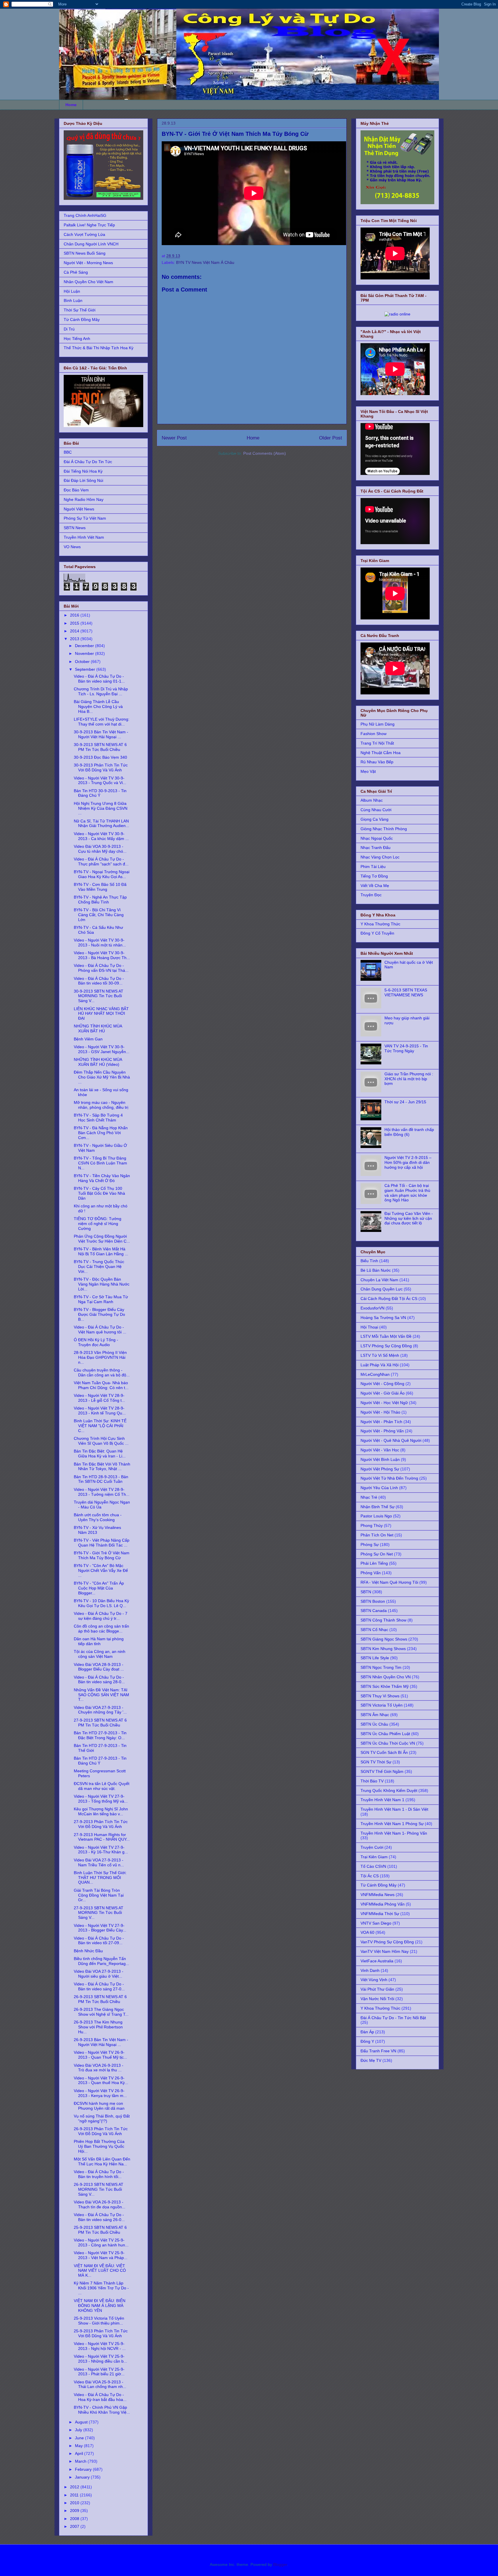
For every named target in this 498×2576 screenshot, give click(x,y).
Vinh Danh (370, 1970)
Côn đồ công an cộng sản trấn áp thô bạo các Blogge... (101, 1629)
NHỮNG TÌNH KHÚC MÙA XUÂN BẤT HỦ (98, 1028)
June (80, 2438)
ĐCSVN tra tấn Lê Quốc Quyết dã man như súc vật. (102, 1786)
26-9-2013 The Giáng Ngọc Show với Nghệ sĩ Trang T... (101, 2012)
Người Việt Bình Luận (380, 1459)
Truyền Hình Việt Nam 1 (382, 1800)
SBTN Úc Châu (374, 1724)
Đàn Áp (367, 2032)
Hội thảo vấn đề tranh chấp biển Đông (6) (409, 1132)
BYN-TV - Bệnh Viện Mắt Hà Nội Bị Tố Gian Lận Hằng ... (101, 1251)
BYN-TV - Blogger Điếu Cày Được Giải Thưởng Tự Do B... (99, 1314)
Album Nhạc (372, 800)
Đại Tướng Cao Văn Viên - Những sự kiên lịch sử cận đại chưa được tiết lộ (409, 1218)
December (85, 646)
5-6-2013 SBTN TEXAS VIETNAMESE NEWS (406, 992)
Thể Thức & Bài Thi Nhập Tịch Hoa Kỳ (99, 348)
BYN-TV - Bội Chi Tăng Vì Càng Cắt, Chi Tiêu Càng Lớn (99, 915)
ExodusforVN (372, 1308)
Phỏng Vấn (371, 1573)
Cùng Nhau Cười (376, 810)
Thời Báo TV (372, 1781)
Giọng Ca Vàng (375, 819)
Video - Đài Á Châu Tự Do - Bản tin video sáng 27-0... (99, 1986)
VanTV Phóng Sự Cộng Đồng (387, 1942)
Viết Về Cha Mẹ (375, 886)
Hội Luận (72, 291)
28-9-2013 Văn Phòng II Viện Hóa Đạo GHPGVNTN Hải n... (100, 1357)
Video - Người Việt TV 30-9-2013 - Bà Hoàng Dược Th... (102, 955)
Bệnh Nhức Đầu (88, 1951)
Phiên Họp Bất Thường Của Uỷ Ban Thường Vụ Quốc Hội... (99, 2146)
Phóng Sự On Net (377, 1554)
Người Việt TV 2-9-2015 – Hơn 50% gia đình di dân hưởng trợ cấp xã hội (408, 1162)
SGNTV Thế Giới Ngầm (382, 1771)
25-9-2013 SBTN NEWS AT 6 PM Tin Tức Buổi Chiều (100, 2230)
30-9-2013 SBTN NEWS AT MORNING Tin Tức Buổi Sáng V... (99, 996)
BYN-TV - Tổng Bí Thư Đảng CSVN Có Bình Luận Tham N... (100, 1163)
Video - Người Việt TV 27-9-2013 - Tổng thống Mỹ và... (101, 1799)
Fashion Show (373, 734)
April (80, 2453)
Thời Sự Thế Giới (80, 310)
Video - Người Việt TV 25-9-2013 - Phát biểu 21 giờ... (99, 2372)
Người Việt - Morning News (88, 263)
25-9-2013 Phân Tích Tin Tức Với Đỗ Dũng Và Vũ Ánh (101, 2333)
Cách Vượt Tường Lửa (84, 234)
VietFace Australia (377, 1961)
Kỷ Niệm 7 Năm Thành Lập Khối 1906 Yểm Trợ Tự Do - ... (101, 2288)
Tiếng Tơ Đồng (374, 876)
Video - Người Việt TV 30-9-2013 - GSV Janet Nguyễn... (102, 1049)
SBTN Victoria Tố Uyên (382, 1705)
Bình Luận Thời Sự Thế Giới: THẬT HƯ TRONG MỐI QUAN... (100, 1878)
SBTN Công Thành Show (383, 1620)
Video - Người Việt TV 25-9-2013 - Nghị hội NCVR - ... (100, 2346)
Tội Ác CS (370, 1876)
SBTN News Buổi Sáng (85, 253)
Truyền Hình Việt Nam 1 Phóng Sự (392, 1824)
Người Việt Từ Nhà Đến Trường (389, 1478)
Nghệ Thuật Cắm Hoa (381, 753)
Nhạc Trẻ (369, 1497)
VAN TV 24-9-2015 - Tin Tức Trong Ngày (406, 1048)
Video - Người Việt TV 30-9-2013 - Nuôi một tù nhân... (100, 943)
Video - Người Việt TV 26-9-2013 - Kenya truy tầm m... (100, 2093)
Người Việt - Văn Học (380, 1450)
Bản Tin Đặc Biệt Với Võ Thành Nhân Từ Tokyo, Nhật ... (102, 1467)
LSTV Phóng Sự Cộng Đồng (386, 1346)
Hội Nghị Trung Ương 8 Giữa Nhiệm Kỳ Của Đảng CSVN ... (101, 808)
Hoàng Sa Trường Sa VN (383, 1318)
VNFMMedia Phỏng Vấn (383, 1904)
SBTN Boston (373, 1601)
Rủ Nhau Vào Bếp (377, 762)
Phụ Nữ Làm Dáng (378, 724)
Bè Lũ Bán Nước (376, 1270)
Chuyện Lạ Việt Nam (379, 1280)
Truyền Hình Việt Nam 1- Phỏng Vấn (394, 1833)
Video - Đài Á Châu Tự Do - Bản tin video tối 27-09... (99, 1941)
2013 (75, 639)
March (81, 2461)
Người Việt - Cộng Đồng (382, 1384)
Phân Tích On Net (377, 1535)
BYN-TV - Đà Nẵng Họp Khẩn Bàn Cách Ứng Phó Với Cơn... (101, 1133)
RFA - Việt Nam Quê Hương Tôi (389, 1582)
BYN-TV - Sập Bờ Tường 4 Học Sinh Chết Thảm (98, 1118)
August (82, 2422)
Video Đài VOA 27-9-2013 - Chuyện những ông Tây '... (100, 1710)
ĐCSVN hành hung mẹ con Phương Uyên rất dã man (99, 2106)
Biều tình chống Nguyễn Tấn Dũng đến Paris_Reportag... (101, 1961)
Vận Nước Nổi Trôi (377, 1999)
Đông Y (367, 2041)
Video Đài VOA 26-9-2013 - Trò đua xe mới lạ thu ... (99, 2068)
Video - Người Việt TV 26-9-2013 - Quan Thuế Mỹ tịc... (100, 2055)
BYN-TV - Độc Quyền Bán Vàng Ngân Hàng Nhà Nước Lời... (102, 1284)
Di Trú (69, 329)
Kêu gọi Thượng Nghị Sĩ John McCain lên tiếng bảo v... (101, 1811)
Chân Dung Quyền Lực (382, 1289)
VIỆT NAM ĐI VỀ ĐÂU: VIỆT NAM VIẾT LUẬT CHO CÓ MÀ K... (100, 2271)
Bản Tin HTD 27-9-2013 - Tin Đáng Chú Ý (100, 1761)
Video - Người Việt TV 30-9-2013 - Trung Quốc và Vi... (100, 780)
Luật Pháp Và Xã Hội (380, 1365)
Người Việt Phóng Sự (380, 1469)
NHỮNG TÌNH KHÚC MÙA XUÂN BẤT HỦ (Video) (98, 1062)
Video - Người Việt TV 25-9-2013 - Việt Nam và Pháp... (101, 2255)
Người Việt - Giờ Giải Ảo (383, 1393)
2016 (75, 615)
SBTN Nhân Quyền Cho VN (386, 1677)
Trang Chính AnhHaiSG (85, 215)
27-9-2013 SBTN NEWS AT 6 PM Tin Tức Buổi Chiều (100, 1723)
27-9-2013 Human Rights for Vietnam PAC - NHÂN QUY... (102, 1837)
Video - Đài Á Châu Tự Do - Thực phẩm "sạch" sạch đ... (101, 862)
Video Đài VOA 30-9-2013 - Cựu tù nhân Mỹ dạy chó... (100, 849)
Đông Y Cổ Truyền (377, 933)
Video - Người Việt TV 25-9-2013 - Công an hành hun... (101, 2243)
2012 (75, 2487)
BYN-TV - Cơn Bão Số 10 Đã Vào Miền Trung (100, 887)
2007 (75, 2526)
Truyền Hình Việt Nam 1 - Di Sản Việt (394, 1809)
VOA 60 (367, 1932)
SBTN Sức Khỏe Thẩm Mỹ (385, 1686)
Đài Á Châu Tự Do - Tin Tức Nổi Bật (393, 2018)
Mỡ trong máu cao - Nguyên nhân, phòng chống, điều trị (101, 1105)
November (85, 653)
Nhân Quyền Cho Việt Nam (88, 282)
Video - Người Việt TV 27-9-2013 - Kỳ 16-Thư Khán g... (101, 1850)
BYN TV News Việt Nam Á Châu (205, 262)
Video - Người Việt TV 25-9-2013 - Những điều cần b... (100, 2359)
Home (71, 105)
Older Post (331, 438)
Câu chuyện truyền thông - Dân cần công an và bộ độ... (102, 1372)
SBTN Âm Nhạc (375, 1715)
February (84, 2469)
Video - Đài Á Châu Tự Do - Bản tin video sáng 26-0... (99, 2217)
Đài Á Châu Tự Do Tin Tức (88, 462)
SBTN (366, 1592)
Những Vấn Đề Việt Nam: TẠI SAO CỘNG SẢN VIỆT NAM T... (101, 1695)
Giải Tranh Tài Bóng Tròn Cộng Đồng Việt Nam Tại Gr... (99, 1895)
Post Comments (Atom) (265, 453)
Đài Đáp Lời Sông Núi (83, 480)
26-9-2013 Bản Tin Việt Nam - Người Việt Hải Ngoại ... (101, 2042)
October (83, 662)
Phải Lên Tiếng (374, 1563)
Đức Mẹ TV (371, 2060)
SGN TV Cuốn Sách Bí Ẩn (384, 1752)
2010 (75, 2503)
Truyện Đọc (371, 895)
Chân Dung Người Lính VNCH (91, 244)
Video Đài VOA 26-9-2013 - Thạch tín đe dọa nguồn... (100, 2204)
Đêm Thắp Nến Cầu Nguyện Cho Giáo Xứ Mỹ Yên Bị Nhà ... (102, 1077)
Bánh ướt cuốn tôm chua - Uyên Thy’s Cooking (98, 1517)
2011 (75, 2495)
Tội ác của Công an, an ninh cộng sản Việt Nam (100, 1654)
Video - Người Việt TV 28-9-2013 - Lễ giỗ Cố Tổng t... (99, 1398)
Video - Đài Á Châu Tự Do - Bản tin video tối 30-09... (99, 981)
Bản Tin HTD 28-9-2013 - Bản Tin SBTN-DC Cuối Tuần (101, 1479)
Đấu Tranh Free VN (378, 2051)
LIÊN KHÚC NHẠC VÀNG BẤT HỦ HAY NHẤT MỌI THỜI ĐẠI (101, 1014)
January (83, 2477)
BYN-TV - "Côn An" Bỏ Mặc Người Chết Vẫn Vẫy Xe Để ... (101, 1570)
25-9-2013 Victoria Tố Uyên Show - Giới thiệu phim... (99, 2321)
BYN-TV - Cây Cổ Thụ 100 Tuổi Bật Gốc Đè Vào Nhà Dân (99, 1193)
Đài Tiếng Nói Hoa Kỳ (83, 471)
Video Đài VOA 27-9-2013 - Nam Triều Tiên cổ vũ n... (99, 1862)
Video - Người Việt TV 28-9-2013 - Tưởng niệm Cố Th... (102, 1492)
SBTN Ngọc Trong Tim (381, 1667)
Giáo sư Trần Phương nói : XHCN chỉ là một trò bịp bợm (409, 1079)
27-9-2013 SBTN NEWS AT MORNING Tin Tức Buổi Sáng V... (99, 1913)
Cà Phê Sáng (76, 272)
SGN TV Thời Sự (376, 1762)
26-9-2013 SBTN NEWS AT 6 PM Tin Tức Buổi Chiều (100, 1999)
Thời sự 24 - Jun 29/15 (405, 1102)
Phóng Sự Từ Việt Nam (85, 518)
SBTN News (75, 528)
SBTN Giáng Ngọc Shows (384, 1639)
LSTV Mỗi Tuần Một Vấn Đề (386, 1336)
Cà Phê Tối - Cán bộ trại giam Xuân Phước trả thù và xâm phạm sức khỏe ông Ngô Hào (407, 1193)
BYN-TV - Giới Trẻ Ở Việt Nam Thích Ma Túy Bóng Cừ (102, 1555)
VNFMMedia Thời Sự (380, 1914)
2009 (75, 2511)
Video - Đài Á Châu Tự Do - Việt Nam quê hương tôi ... (100, 1330)
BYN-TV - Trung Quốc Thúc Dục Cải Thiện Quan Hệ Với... (99, 1267)
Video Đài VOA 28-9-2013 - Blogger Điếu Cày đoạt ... (99, 1667)
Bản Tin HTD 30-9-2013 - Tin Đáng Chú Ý (100, 793)
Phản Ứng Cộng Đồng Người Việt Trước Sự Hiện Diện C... (102, 1239)
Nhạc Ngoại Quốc (377, 838)
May (79, 2446)
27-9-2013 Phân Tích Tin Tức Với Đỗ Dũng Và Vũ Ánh (101, 1824)
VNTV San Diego (376, 1923)
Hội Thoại (369, 1327)
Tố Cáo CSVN (373, 1866)
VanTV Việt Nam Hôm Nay (385, 1951)
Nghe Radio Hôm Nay (84, 499)
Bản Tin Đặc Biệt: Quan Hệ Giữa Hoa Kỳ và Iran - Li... (100, 1454)
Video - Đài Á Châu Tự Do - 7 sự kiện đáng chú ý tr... (101, 1616)
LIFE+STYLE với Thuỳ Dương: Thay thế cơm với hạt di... (102, 722)
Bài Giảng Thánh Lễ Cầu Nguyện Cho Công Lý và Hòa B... (98, 707)
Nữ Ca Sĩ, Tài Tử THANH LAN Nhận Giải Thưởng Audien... (101, 823)
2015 (75, 623)
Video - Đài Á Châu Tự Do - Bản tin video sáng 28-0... (99, 1680)
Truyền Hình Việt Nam (84, 537)
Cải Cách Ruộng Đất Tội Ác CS (389, 1299)
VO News (72, 547)
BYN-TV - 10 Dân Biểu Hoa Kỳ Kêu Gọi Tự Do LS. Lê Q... (101, 1603)
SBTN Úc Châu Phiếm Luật (385, 1734)
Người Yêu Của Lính (379, 1488)
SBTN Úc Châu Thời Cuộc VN (388, 1743)
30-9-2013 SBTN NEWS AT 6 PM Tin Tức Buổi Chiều (100, 747)
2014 (75, 631)
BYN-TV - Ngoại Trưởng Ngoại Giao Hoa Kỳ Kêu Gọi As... (102, 874)
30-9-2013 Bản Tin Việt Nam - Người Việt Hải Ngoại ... (101, 734)
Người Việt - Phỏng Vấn (382, 1431)
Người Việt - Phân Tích (381, 1422)
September (86, 669)
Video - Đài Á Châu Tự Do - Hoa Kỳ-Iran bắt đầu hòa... (100, 2397)
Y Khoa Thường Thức (380, 924)
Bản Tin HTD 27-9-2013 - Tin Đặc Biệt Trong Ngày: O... (100, 1735)
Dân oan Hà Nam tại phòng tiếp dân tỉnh (99, 1641)
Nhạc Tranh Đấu (376, 848)
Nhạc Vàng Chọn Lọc (380, 857)
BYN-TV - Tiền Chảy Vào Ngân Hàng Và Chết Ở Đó (102, 1178)
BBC (68, 452)
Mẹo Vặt (368, 771)
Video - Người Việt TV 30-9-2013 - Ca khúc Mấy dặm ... (101, 836)
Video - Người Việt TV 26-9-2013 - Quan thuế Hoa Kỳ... (101, 2080)
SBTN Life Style (375, 1658)
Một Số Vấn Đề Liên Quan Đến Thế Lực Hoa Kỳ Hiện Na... (102, 2161)
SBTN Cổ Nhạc (374, 1630)
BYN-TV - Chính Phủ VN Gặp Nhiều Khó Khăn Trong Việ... (102, 2410)
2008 (75, 2519)
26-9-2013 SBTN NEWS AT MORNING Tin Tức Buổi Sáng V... (99, 2189)
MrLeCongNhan (375, 1374)
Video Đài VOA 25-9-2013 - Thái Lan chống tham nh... (100, 2384)
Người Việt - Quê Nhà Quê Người (391, 1440)
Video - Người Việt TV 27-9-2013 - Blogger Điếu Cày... (100, 1928)
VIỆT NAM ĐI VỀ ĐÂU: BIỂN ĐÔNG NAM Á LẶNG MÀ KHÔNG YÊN (100, 2306)
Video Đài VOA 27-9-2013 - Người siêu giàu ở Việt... (99, 1974)
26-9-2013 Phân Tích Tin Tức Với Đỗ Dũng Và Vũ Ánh (101, 2131)
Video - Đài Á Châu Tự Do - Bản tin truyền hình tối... (99, 2174)
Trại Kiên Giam (374, 1857)
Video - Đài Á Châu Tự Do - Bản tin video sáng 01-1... (99, 679)
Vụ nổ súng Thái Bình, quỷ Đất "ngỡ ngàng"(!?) (102, 2119)
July (79, 2430)
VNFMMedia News (378, 1895)
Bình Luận (73, 300)
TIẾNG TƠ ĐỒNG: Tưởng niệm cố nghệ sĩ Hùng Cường (98, 1224)
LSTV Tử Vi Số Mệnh (380, 1355)
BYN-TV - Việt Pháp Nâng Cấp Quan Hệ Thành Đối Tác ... (102, 1543)
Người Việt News (79, 509)
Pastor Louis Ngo (376, 1516)
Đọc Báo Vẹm (76, 490)
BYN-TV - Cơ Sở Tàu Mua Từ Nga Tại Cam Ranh (101, 1299)
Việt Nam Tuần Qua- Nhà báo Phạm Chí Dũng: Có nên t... (101, 1385)
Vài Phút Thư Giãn (377, 1989)
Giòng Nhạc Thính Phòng (384, 829)
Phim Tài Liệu (373, 867)
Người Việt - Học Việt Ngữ (384, 1403)
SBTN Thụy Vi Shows (380, 1696)
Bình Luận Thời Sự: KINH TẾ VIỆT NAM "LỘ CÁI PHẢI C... (100, 1426)
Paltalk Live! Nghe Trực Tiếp (89, 225)
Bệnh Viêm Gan (88, 1039)
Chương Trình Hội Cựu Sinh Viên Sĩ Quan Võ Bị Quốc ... (101, 1441)
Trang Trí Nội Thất (377, 743)
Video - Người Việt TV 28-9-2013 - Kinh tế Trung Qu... (100, 1411)
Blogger (280, 2564)
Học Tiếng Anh (77, 339)
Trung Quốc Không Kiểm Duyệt (389, 1790)
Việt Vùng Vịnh (374, 1980)
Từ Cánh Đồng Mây (82, 320)
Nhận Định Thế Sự (378, 1507)
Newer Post (174, 438)
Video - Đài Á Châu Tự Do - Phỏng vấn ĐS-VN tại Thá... (101, 968)
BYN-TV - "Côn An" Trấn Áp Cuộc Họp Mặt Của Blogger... (99, 1588)
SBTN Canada (374, 1611)
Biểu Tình (369, 1261)
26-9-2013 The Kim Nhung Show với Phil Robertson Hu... (98, 2027)
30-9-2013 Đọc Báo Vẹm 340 (100, 757)
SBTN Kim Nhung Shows (383, 1649)
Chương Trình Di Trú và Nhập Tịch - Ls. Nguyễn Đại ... (101, 691)
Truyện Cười (372, 1847)
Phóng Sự (370, 1545)
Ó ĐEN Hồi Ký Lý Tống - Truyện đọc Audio (96, 1342)
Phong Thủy (372, 1525)
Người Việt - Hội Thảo (380, 1412)
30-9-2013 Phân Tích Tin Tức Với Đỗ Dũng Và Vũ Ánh (101, 767)
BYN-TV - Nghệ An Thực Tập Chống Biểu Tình (100, 900)
